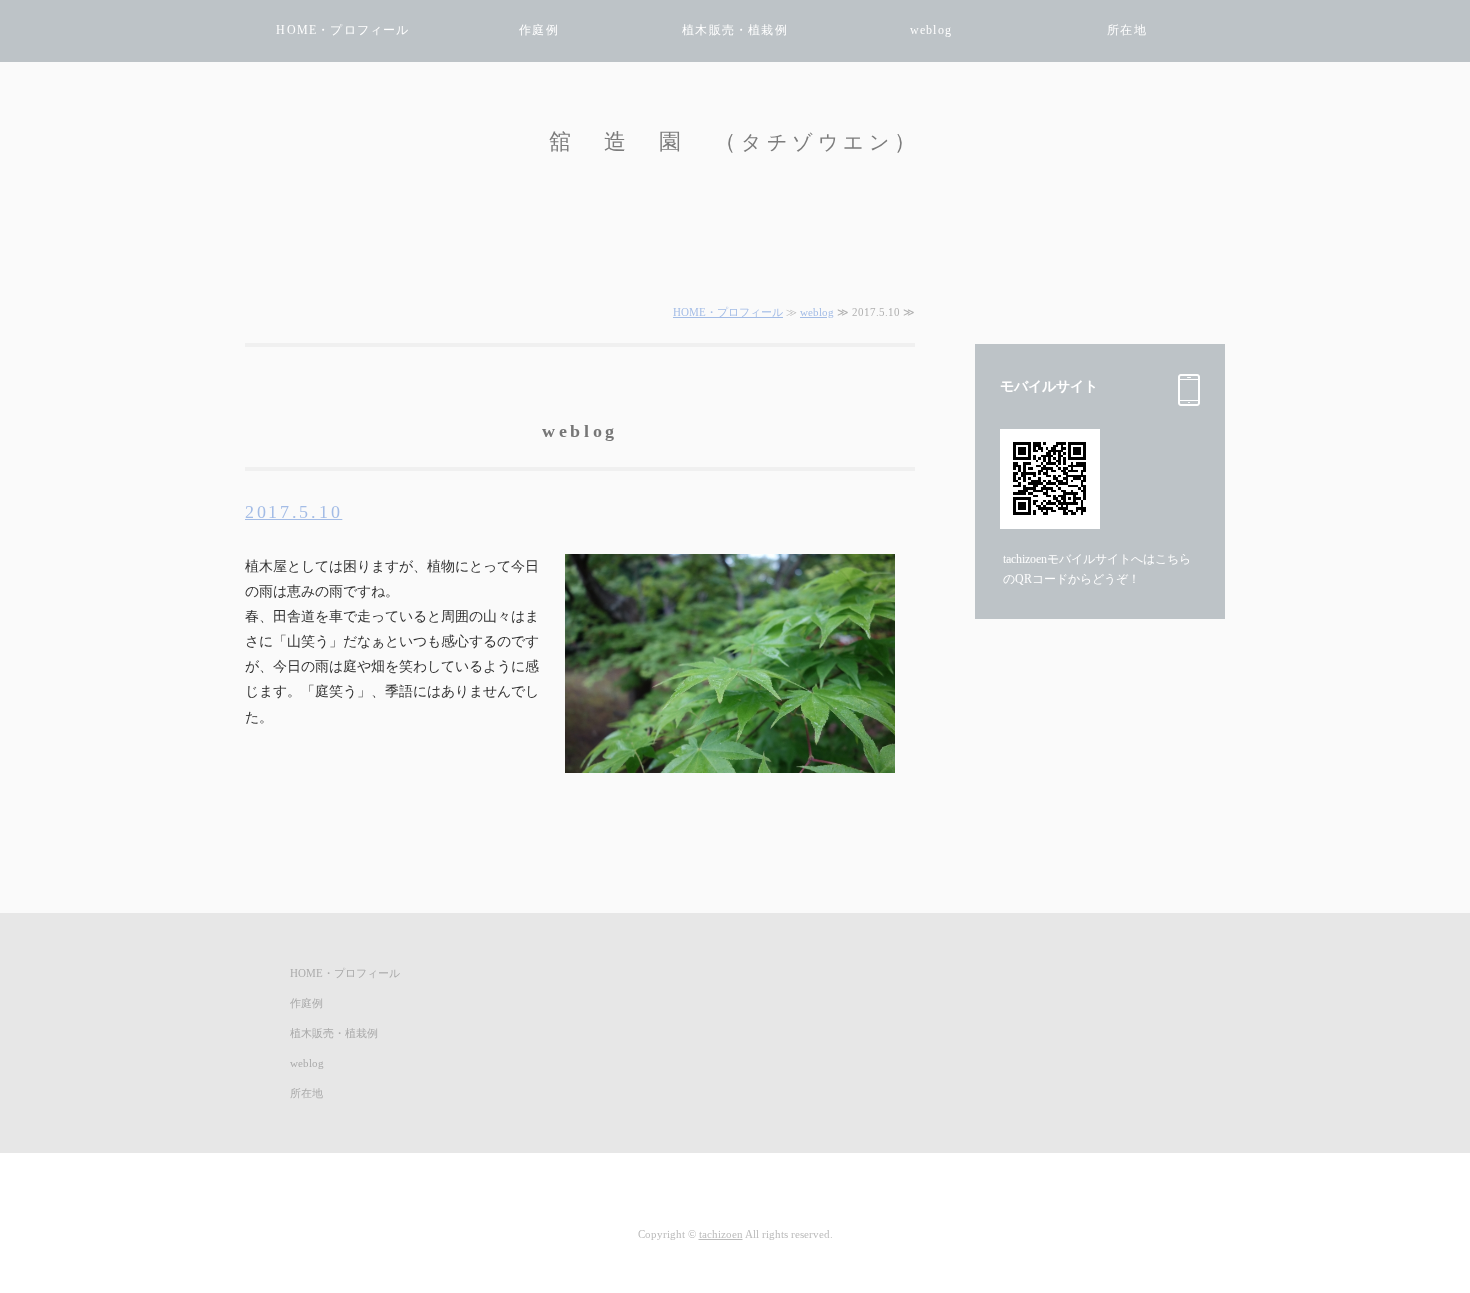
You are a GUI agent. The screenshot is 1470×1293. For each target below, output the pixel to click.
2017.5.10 (293, 512)
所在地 (1127, 30)
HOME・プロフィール (342, 30)
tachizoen (721, 1234)
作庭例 (539, 30)
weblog (931, 30)
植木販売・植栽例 (735, 30)
